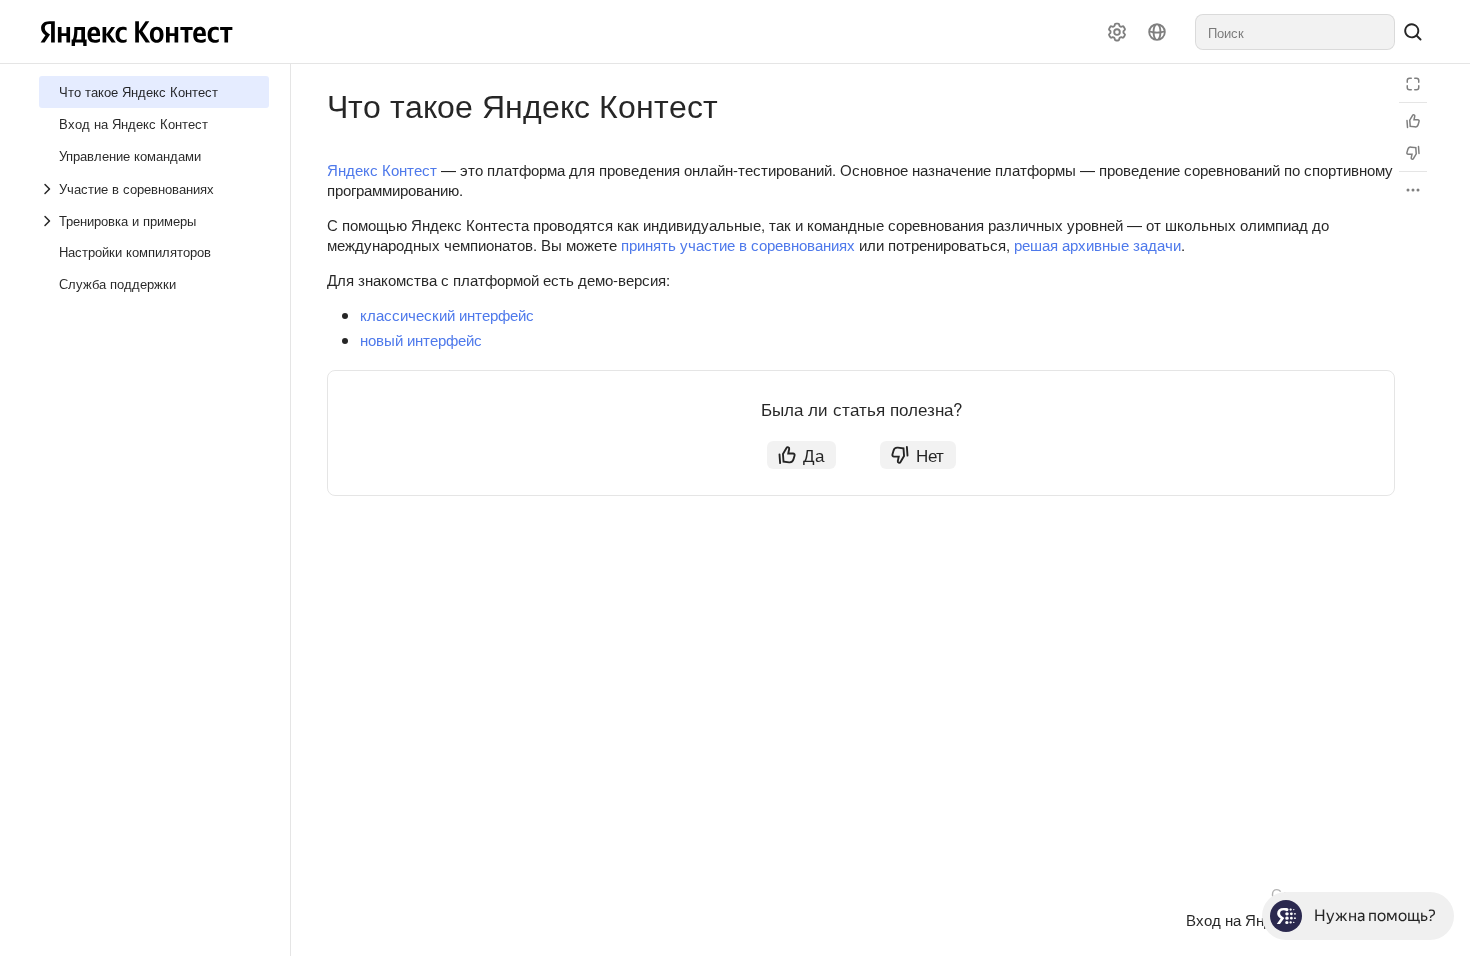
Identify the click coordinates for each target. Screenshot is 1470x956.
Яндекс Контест (382, 169)
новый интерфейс (421, 339)
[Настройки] (1117, 32)
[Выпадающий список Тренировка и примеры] (49, 221)
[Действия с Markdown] (1413, 190)
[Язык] (1157, 32)
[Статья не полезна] (1413, 153)
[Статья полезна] (1413, 121)
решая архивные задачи (1097, 244)
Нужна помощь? (1375, 915)
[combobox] (1295, 32)
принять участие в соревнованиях (738, 244)
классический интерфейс (447, 314)
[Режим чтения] (1413, 84)
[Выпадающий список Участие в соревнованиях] (49, 189)
